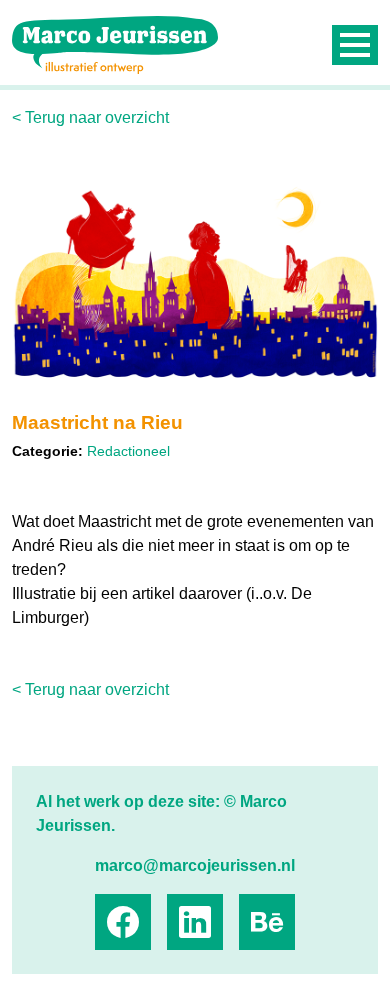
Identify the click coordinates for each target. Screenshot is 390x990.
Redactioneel (128, 451)
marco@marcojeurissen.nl (195, 865)
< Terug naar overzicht (90, 117)
